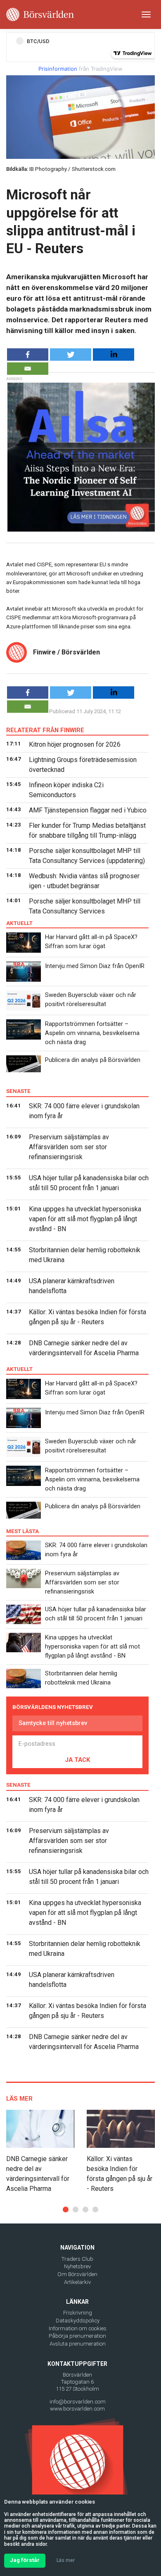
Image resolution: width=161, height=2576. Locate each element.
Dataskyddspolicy (78, 2321)
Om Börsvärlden (77, 2274)
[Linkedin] (114, 355)
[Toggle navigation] (146, 14)
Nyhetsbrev (77, 2266)
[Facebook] (28, 355)
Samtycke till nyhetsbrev (53, 1723)
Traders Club (77, 2259)
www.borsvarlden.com (77, 2409)
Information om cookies (78, 2328)
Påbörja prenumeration (77, 2336)
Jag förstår (25, 2560)
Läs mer (66, 2560)
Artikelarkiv (77, 2282)
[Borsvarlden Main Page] (40, 14)
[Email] (28, 369)
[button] (66, 2209)
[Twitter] (71, 355)
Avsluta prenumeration (78, 2344)
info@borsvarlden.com (78, 2402)
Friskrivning (78, 2313)
